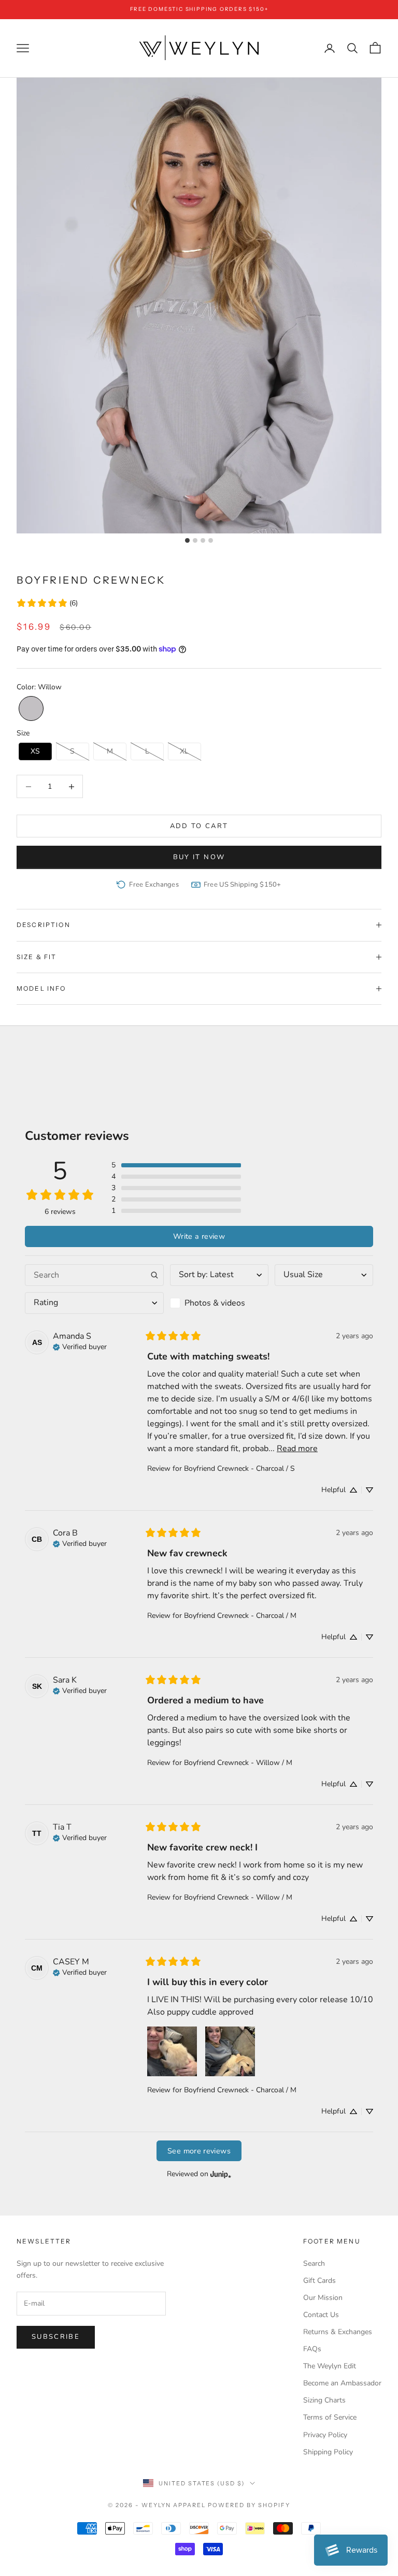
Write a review (199, 1236)
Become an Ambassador (342, 2383)
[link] (47, 603)
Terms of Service (330, 2417)
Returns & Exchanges (338, 2332)
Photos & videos (215, 1303)
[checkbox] (219, 1303)
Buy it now (199, 857)
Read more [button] (297, 1449)
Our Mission (323, 2298)
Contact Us (321, 2315)
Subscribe (56, 2337)
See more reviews (199, 2151)
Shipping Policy (328, 2452)
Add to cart (199, 826)
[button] (31, 708)
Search (314, 2263)
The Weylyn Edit (330, 2366)
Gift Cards (319, 2281)
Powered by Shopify (249, 2505)
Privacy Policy (325, 2435)
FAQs (312, 2349)
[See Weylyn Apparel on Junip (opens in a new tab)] (221, 2174)
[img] (80, 1346)
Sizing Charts (324, 2400)
